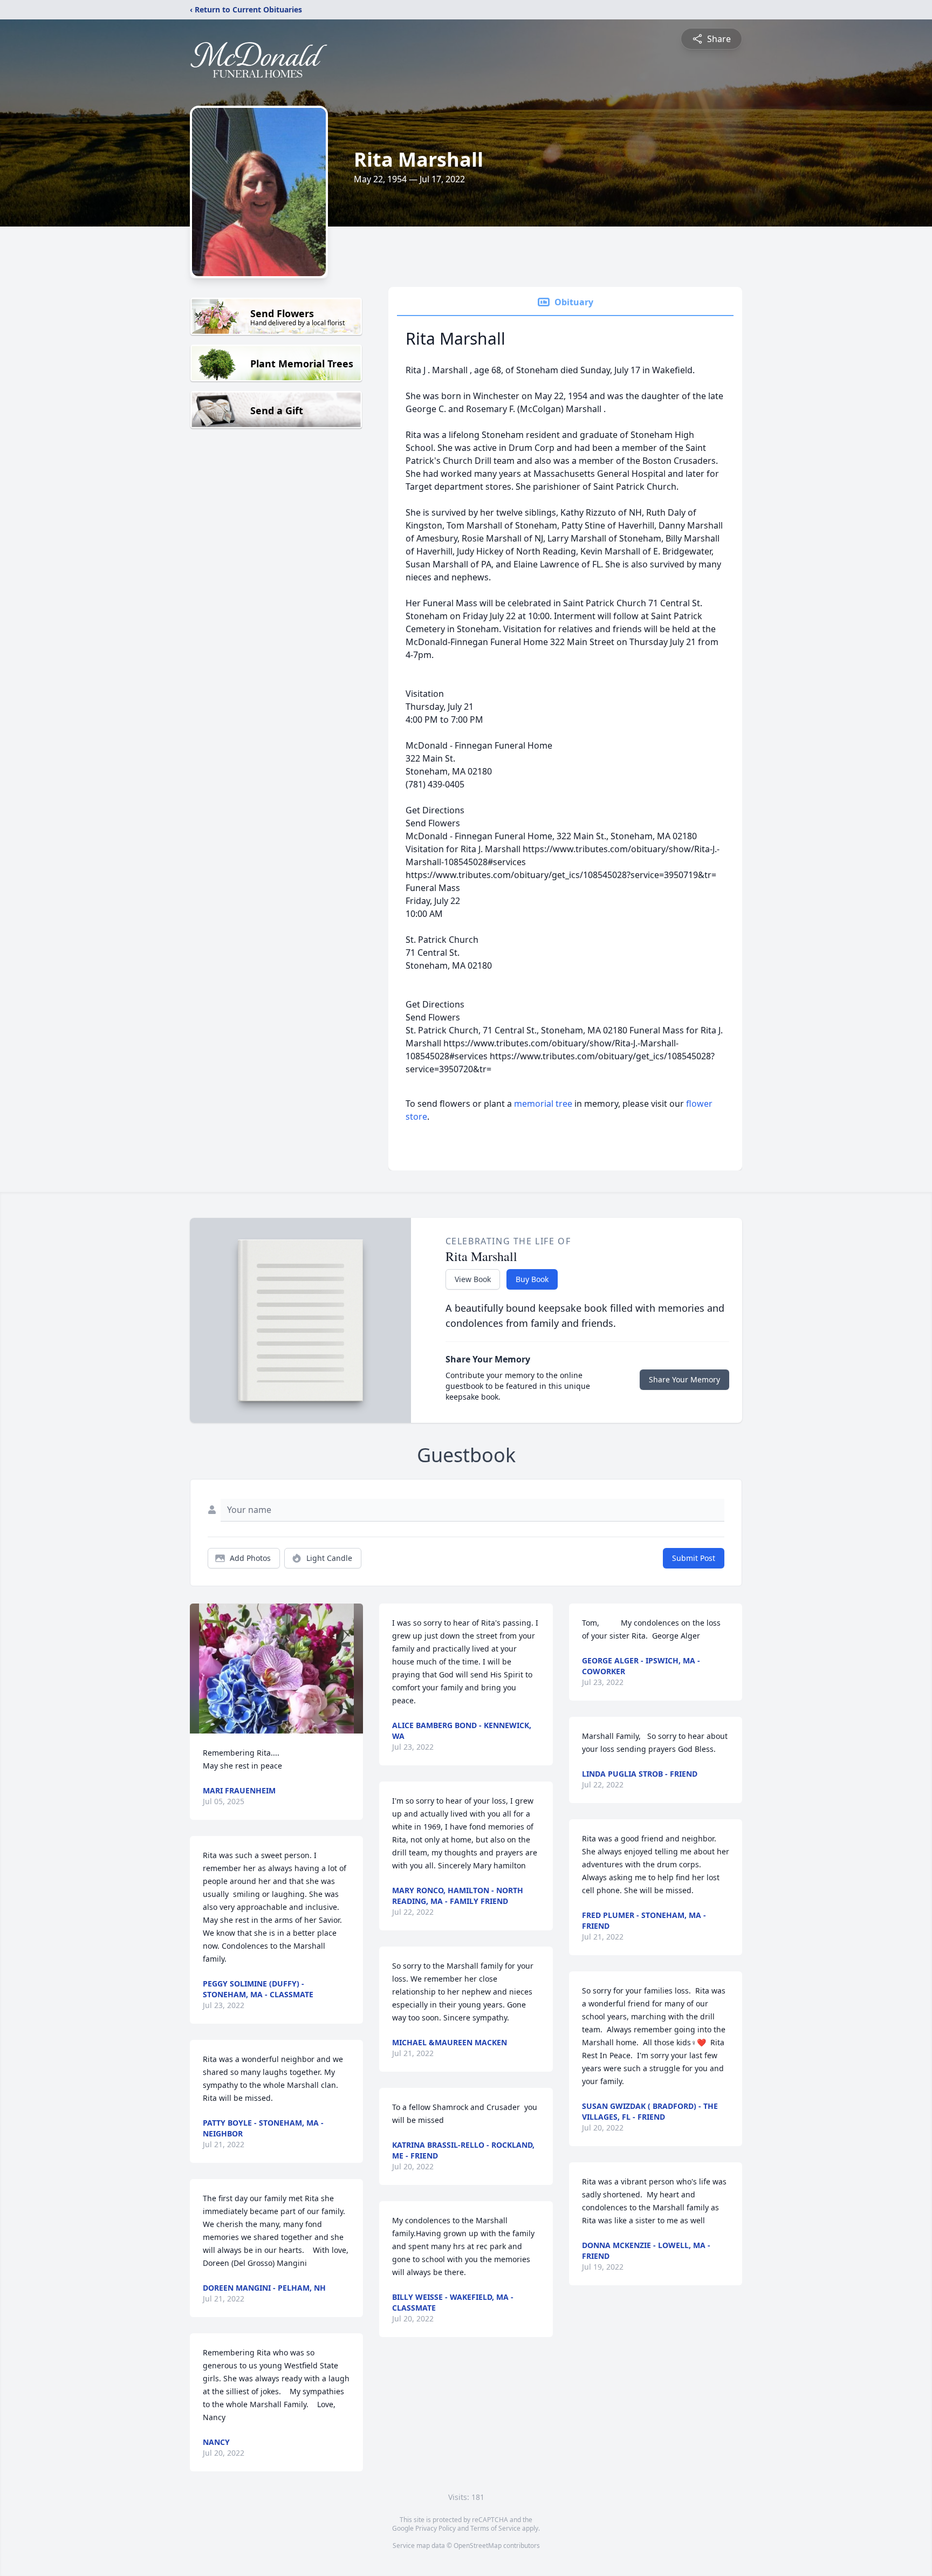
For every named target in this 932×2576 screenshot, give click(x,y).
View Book (473, 1279)
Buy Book (532, 1279)
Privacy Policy (436, 2528)
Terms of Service (495, 2528)
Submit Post (694, 1558)
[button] (276, 1669)
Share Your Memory (684, 1379)
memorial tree (543, 1104)
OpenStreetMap (478, 2546)
